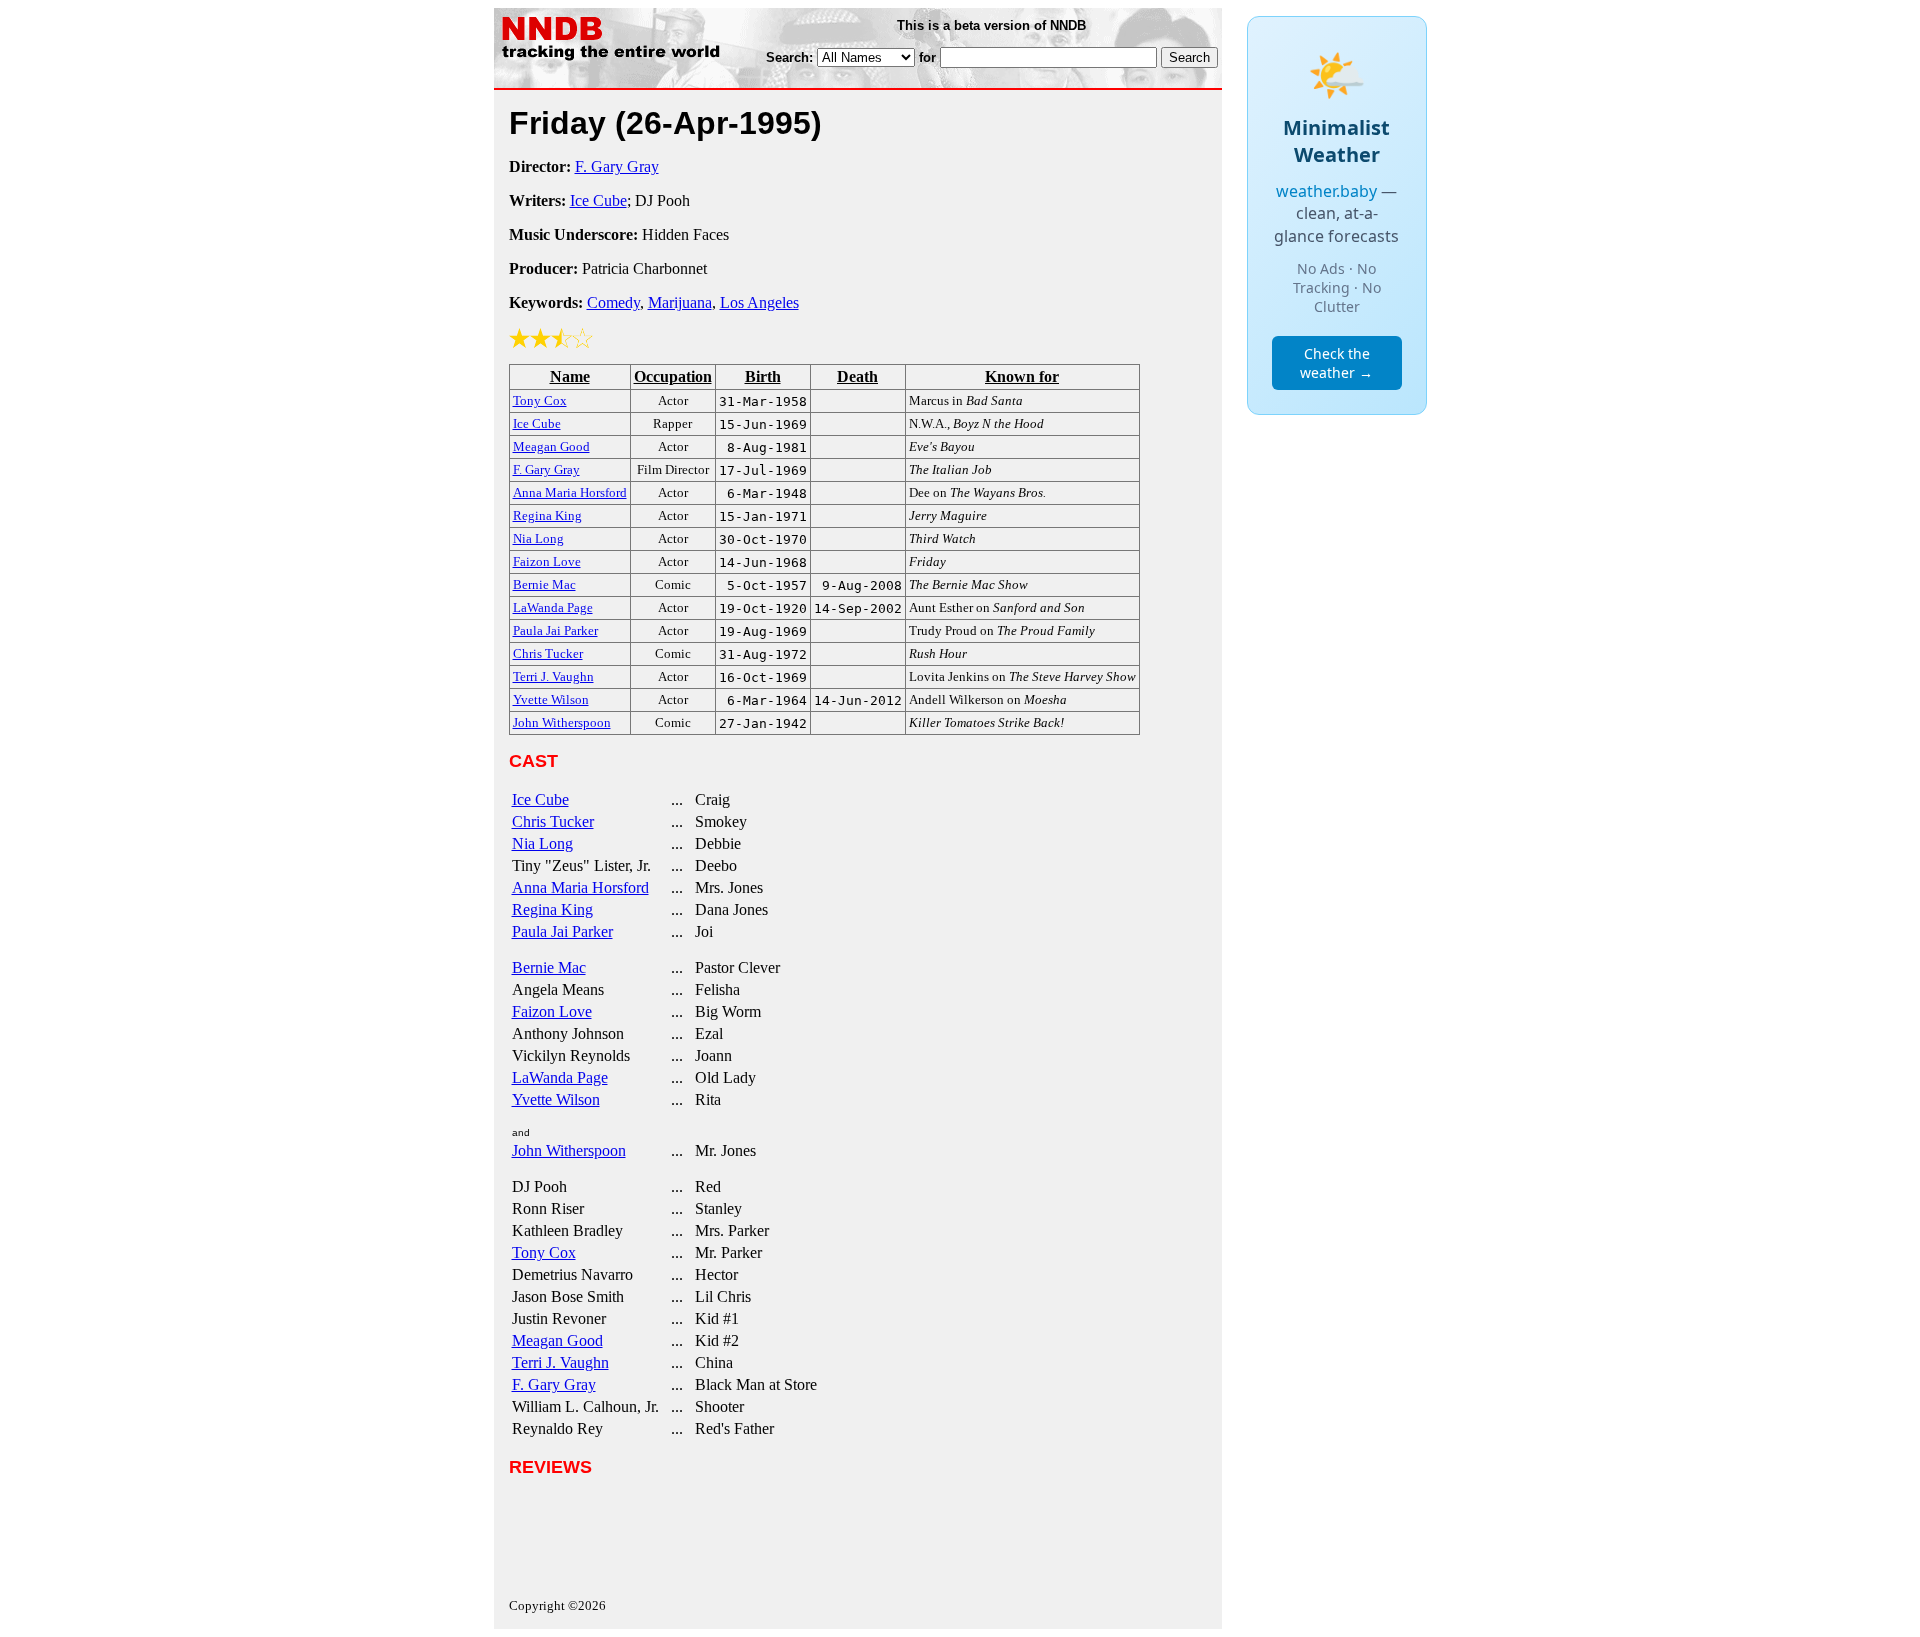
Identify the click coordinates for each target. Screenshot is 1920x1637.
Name (570, 376)
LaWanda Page (560, 1077)
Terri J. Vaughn (560, 1362)
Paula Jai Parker (562, 931)
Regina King (552, 909)
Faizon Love (552, 1011)
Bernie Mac (549, 967)
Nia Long (542, 843)
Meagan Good (557, 1340)
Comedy (613, 302)
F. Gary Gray (617, 166)
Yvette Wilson (556, 1099)
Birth (763, 376)
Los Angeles (759, 302)
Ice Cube (598, 200)
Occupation (673, 376)
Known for (1022, 376)
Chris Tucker (553, 821)
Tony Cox (544, 1252)
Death (857, 376)
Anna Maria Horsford (580, 887)
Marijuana (680, 302)
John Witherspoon (569, 1150)
